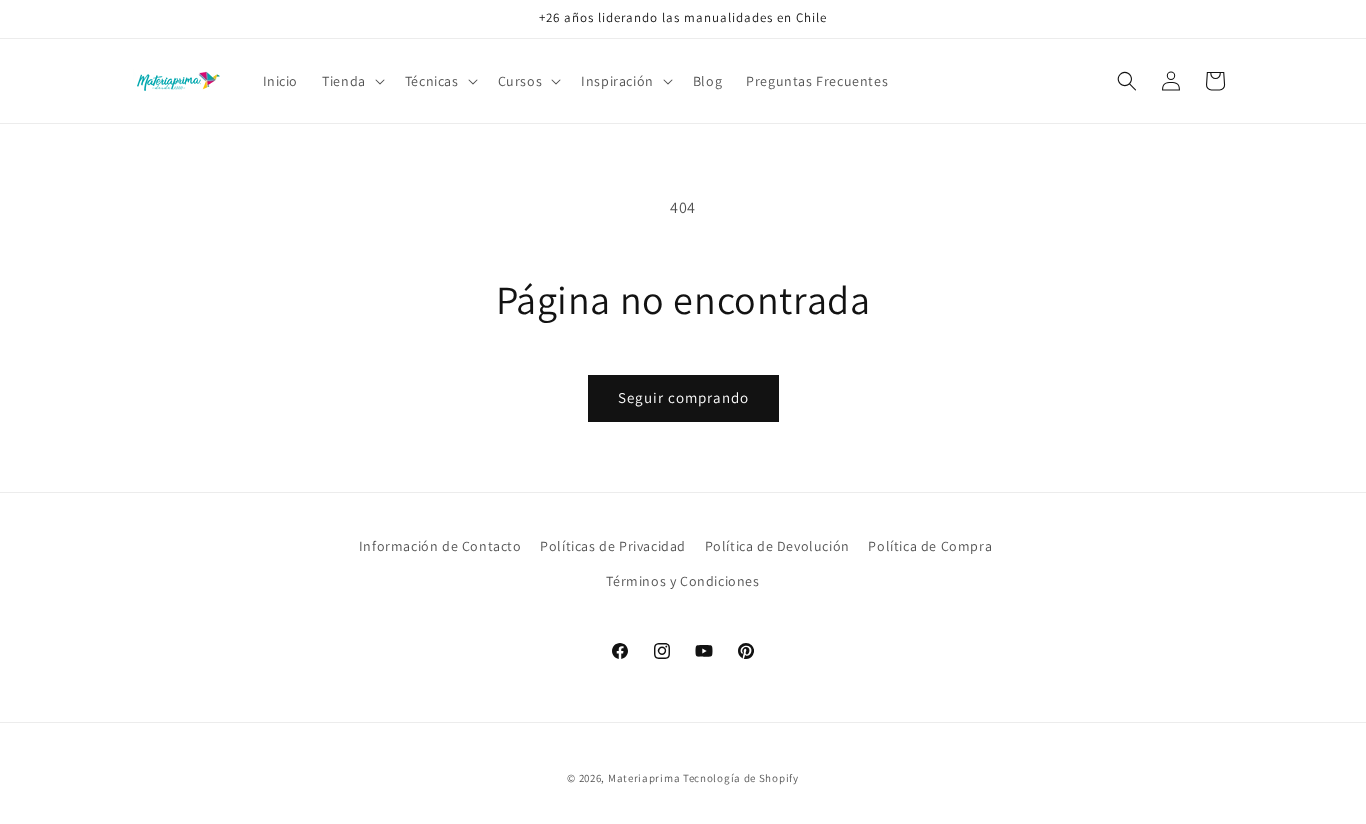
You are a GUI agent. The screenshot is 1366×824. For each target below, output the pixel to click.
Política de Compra (930, 546)
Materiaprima (644, 778)
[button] (351, 81)
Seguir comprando (683, 397)
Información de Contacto (440, 546)
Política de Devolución (777, 546)
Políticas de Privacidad (613, 546)
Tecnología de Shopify (741, 778)
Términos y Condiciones (682, 581)
